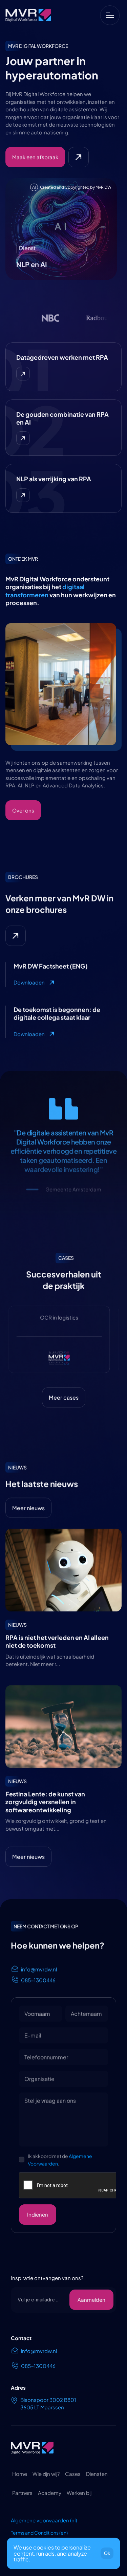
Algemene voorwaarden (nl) (44, 2520)
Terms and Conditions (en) (39, 2533)
